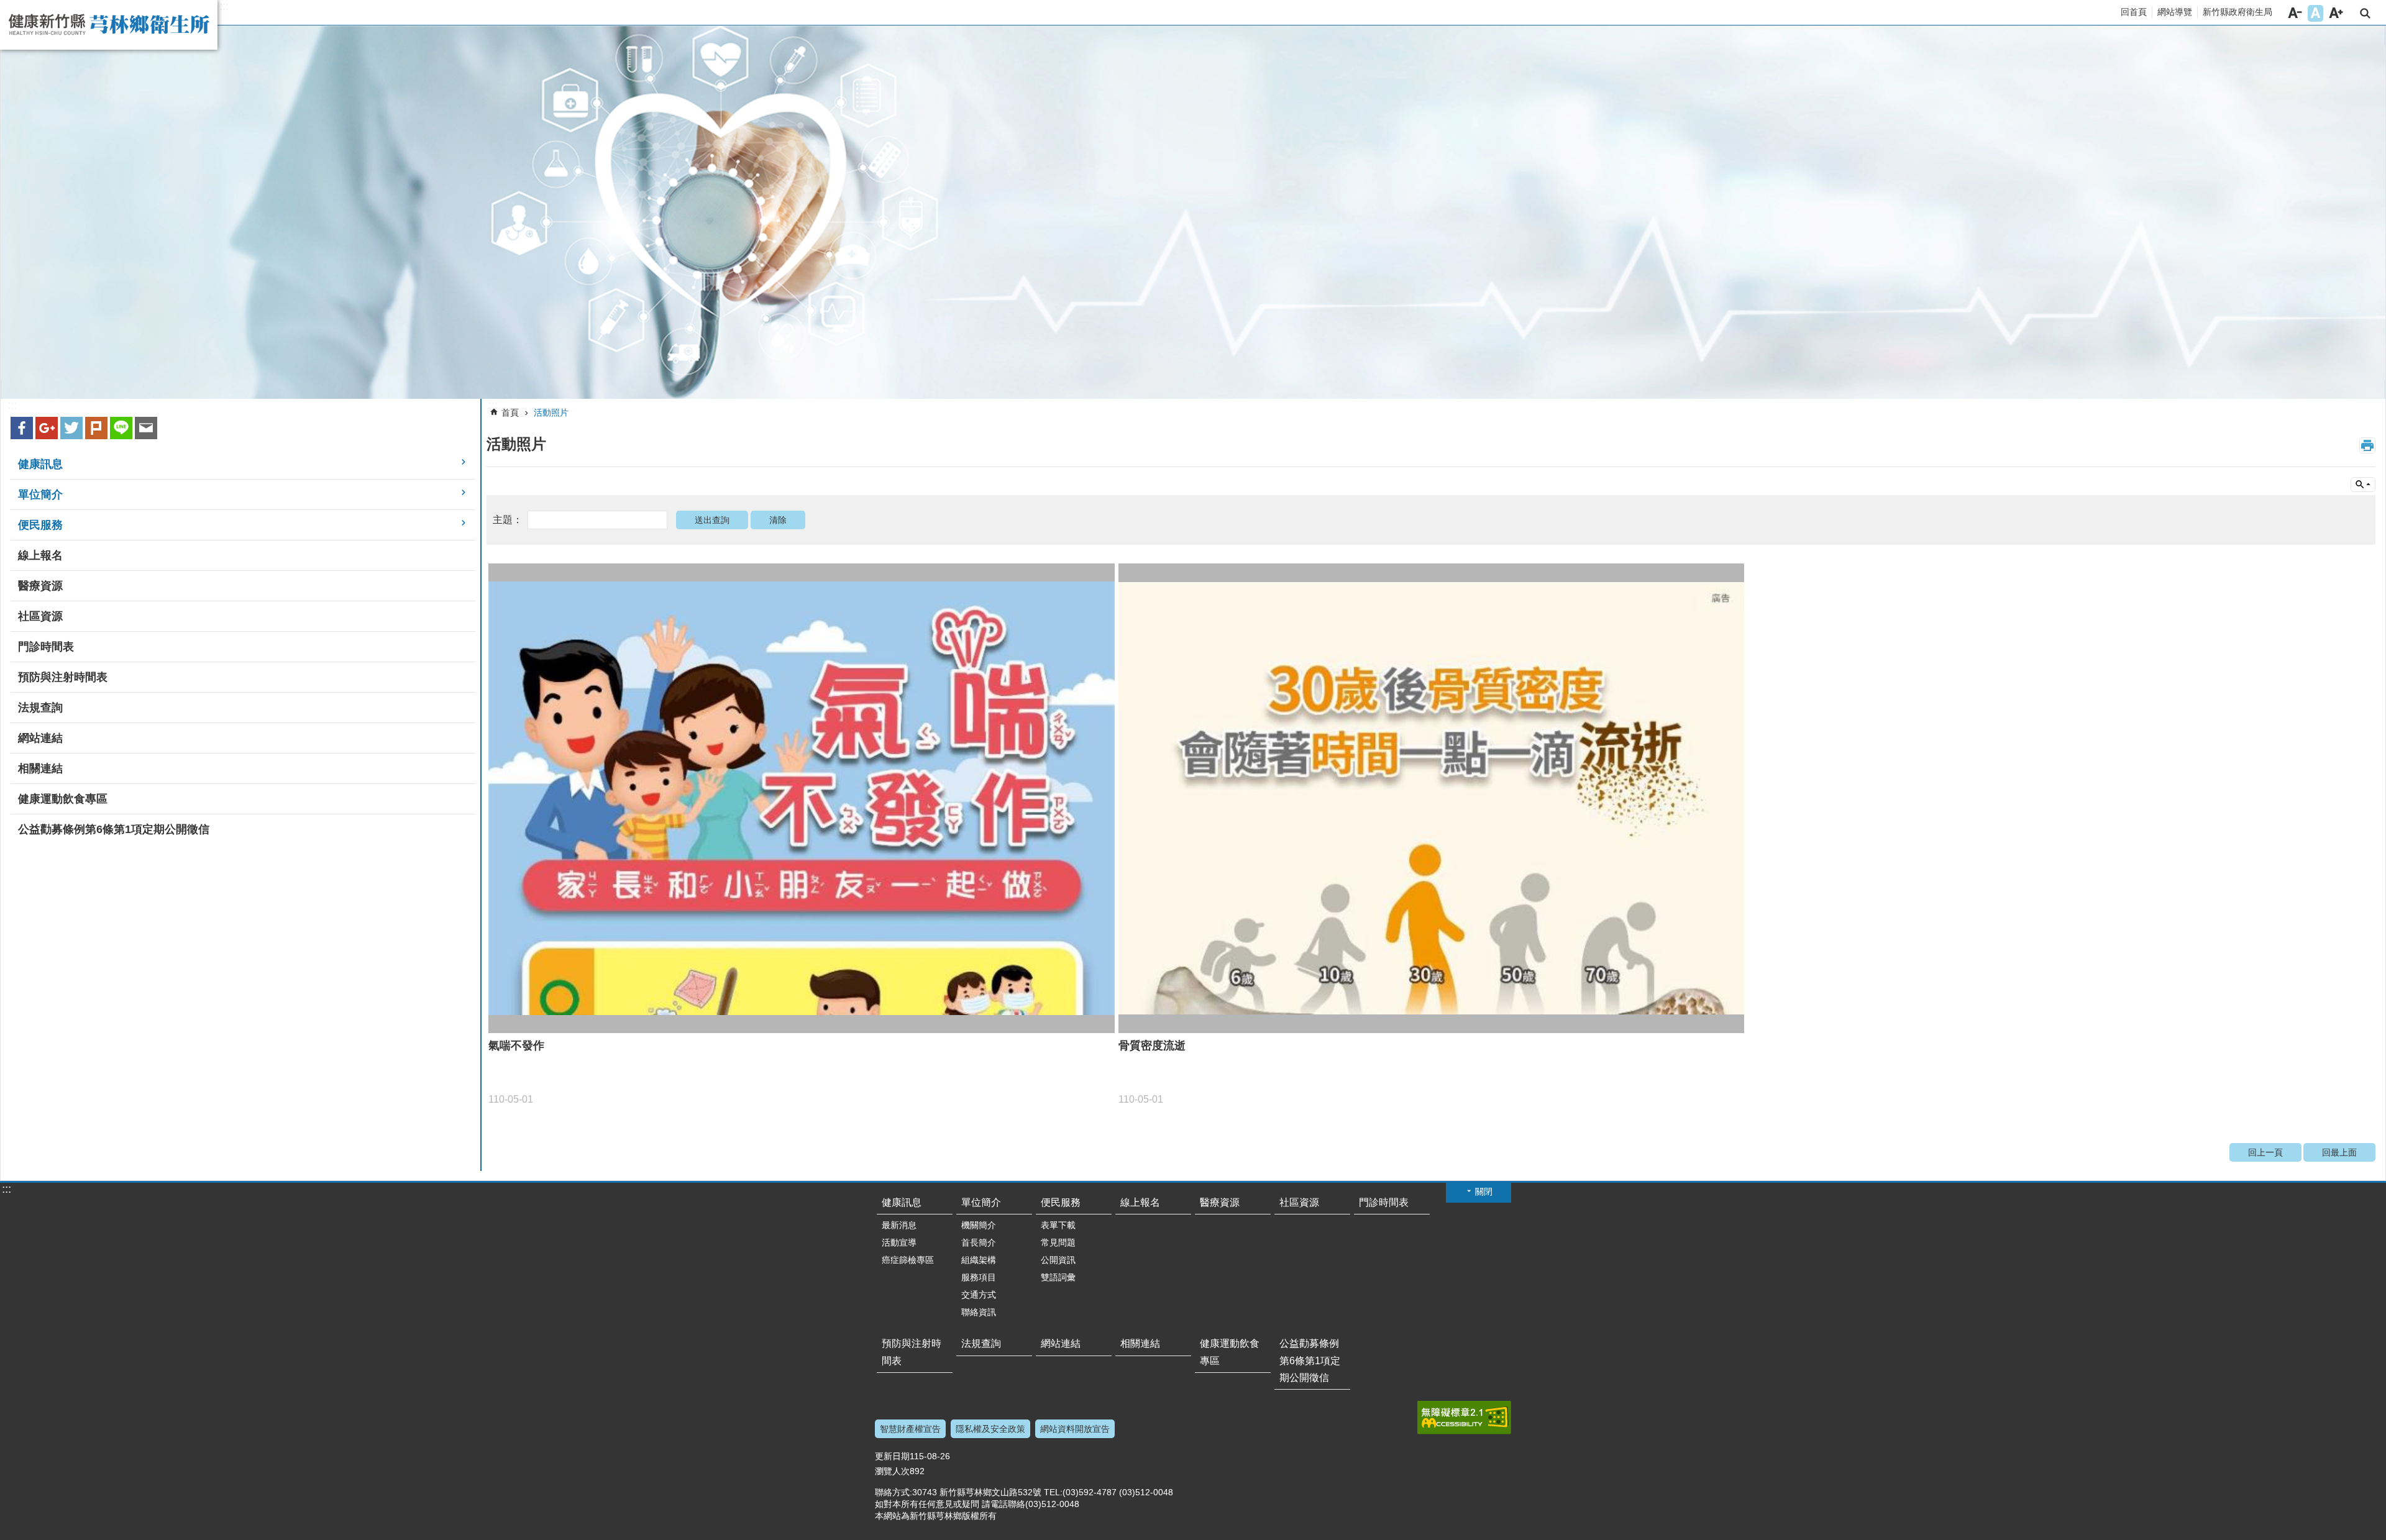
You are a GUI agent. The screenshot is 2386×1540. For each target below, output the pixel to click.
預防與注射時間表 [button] (63, 677)
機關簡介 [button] (979, 1225)
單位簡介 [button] (40, 494)
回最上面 (2339, 1152)
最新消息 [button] (899, 1225)
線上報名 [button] (40, 555)
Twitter (71, 428)
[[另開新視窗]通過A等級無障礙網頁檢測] (1464, 1418)
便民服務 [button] (40, 525)
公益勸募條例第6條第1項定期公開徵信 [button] (114, 829)
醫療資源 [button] (40, 586)
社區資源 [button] (40, 616)
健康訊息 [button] (40, 464)
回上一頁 (2265, 1152)
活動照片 (551, 412)
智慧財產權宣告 (910, 1429)
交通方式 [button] (979, 1295)
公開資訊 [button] (1058, 1260)
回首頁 (2134, 12)
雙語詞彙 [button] (1058, 1277)
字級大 (2336, 13)
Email (146, 428)
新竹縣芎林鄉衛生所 (109, 25)
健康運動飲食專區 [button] (63, 799)
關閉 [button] (1484, 1191)
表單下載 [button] (1058, 1225)
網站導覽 (2175, 12)
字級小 (2295, 13)
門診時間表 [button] (46, 647)
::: (224, 6)
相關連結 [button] (40, 768)
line (121, 428)
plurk (96, 428)
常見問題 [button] (1058, 1242)
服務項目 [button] (979, 1277)
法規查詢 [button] (40, 708)
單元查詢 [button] (2363, 485)
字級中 (2315, 13)
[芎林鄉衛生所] (1193, 212)
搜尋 (2365, 13)
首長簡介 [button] (979, 1242)
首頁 (510, 412)
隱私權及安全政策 (990, 1429)
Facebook (22, 428)
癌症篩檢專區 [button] (908, 1260)
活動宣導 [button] (899, 1242)
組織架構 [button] (979, 1260)
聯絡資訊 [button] (979, 1312)
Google (47, 428)
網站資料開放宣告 (1075, 1429)
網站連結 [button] (40, 738)
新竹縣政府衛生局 (2237, 12)
